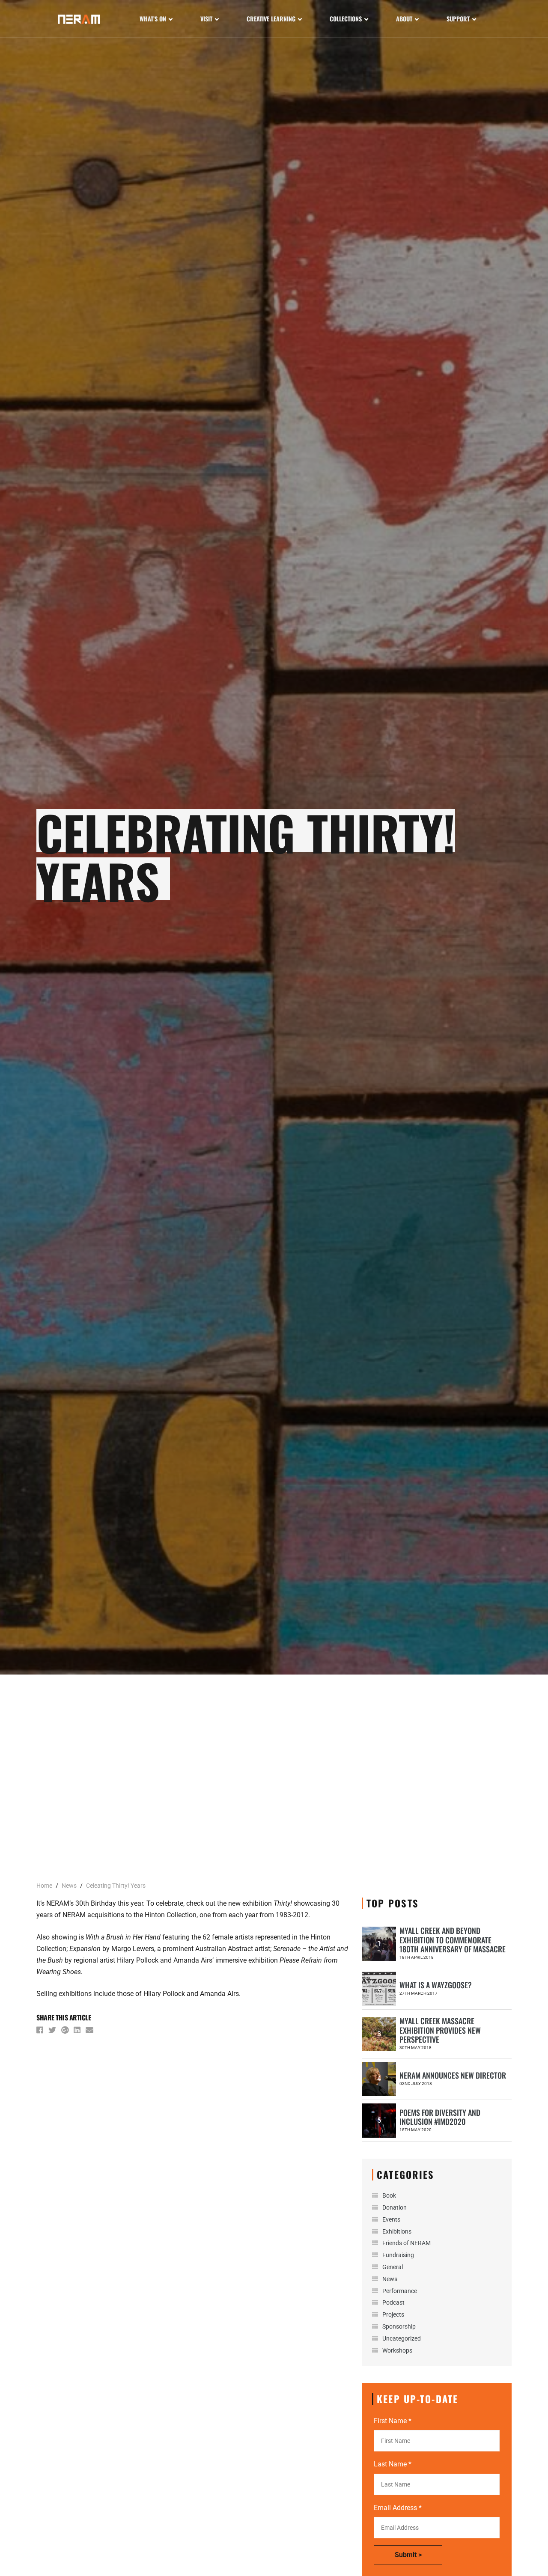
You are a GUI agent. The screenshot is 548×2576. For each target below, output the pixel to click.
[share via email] (90, 2032)
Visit (206, 19)
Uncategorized (402, 2338)
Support (458, 19)
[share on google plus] (66, 2032)
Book (389, 2195)
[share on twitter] (53, 2032)
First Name (393, 2421)
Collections (346, 19)
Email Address (398, 2508)
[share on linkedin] (78, 2032)
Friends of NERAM (407, 2243)
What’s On (153, 19)
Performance (400, 2291)
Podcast (393, 2302)
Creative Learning (271, 19)
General (393, 2267)
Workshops (397, 2350)
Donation (395, 2207)
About (404, 19)
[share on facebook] (41, 2032)
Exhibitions (397, 2231)
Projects (393, 2314)
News (390, 2279)
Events (391, 2219)
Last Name (393, 2464)
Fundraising (398, 2255)
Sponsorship (399, 2326)
